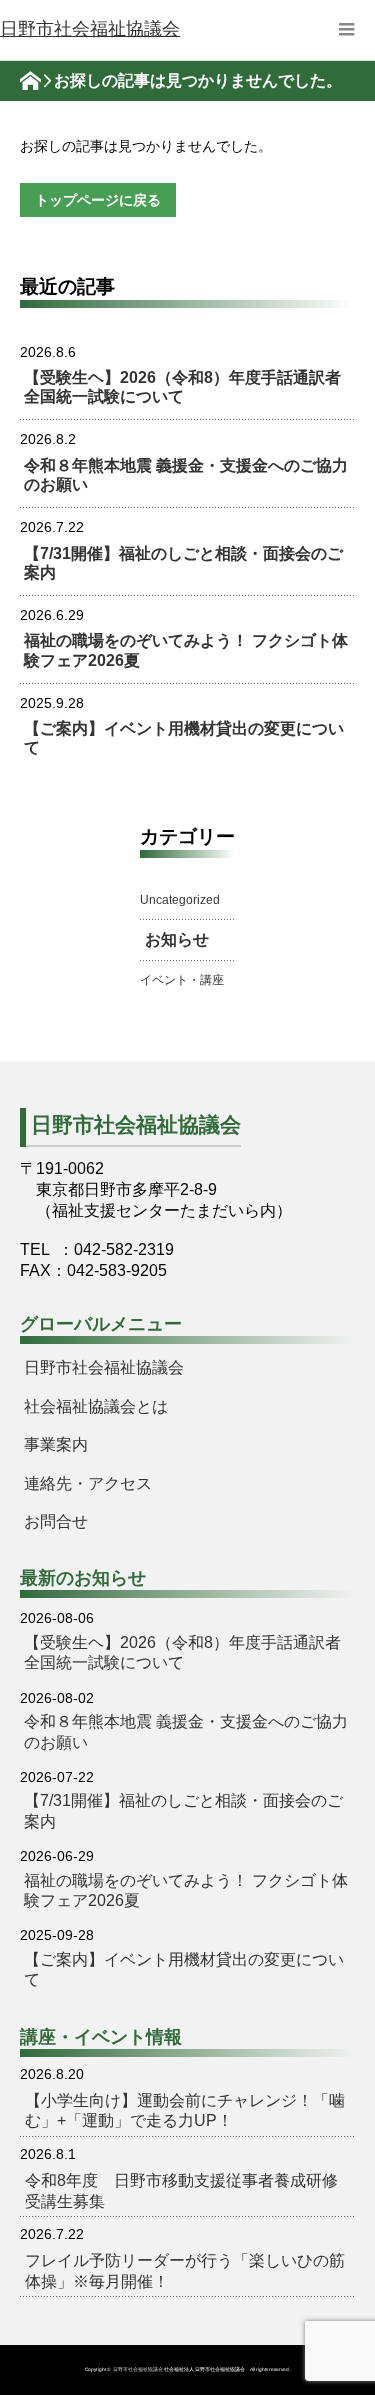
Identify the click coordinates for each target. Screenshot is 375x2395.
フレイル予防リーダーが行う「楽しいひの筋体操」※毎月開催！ (185, 2270)
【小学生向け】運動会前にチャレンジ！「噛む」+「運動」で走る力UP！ (185, 2110)
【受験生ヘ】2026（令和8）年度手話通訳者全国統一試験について (182, 387)
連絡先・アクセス (88, 1483)
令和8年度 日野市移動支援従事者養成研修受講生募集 (181, 2190)
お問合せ (56, 1521)
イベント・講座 (182, 980)
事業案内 (56, 1444)
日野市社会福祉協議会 (104, 1367)
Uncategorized (180, 900)
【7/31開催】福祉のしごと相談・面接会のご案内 (183, 563)
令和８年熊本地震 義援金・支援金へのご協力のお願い (186, 475)
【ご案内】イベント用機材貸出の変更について (184, 738)
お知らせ (177, 939)
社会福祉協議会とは (96, 1406)
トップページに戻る (98, 200)
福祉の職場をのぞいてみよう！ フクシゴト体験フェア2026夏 (186, 650)
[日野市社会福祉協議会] (90, 30)
